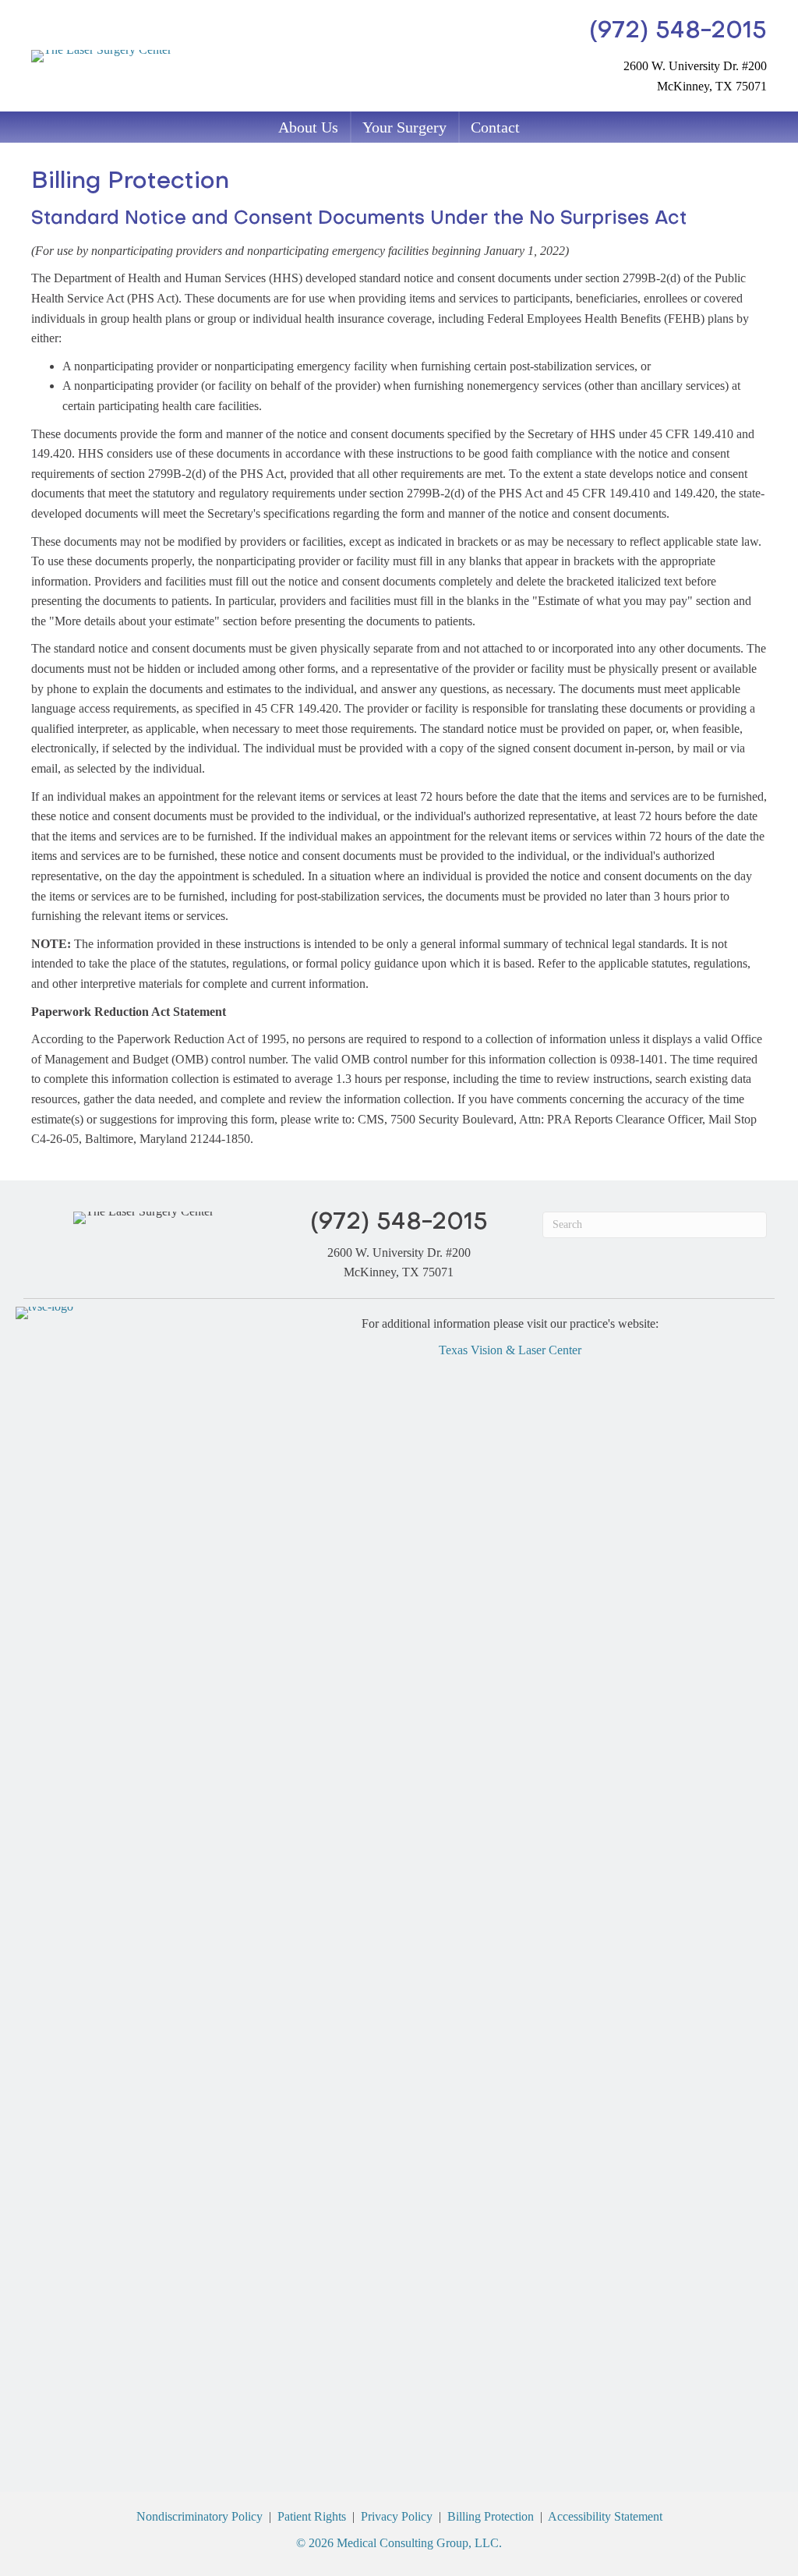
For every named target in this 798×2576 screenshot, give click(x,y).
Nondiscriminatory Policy (199, 2516)
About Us (308, 127)
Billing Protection (491, 2516)
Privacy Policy (397, 2516)
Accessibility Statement (605, 2516)
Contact (495, 127)
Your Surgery (404, 127)
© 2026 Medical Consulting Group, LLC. (399, 2543)
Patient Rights (312, 2516)
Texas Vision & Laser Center (510, 1350)
